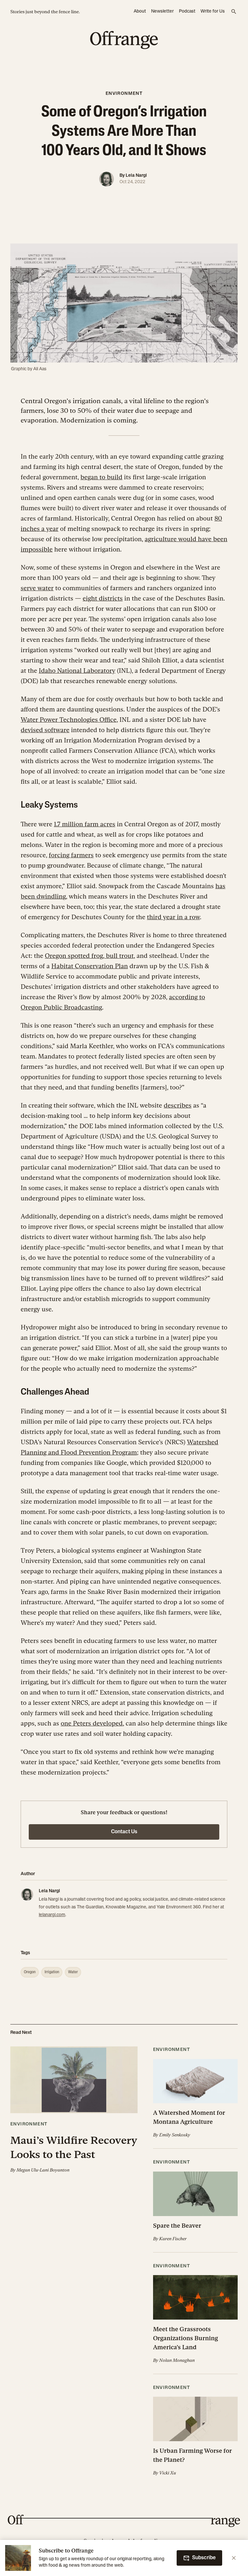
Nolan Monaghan (177, 2360)
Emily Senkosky (175, 2135)
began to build (101, 477)
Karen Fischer (173, 2239)
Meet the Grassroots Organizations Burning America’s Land (186, 2338)
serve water (37, 588)
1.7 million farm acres (85, 824)
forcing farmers (71, 855)
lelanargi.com (52, 1915)
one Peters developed (92, 1723)
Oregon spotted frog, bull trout (89, 956)
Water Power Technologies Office (69, 720)
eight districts (103, 598)
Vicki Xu (168, 2473)
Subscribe (204, 2558)
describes (178, 1105)
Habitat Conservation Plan (90, 966)
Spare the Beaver (177, 2226)
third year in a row (173, 917)
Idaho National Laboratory (77, 671)
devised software (45, 730)
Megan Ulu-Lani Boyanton (43, 2170)
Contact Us (124, 1832)
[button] (74, 2110)
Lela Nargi (136, 176)
